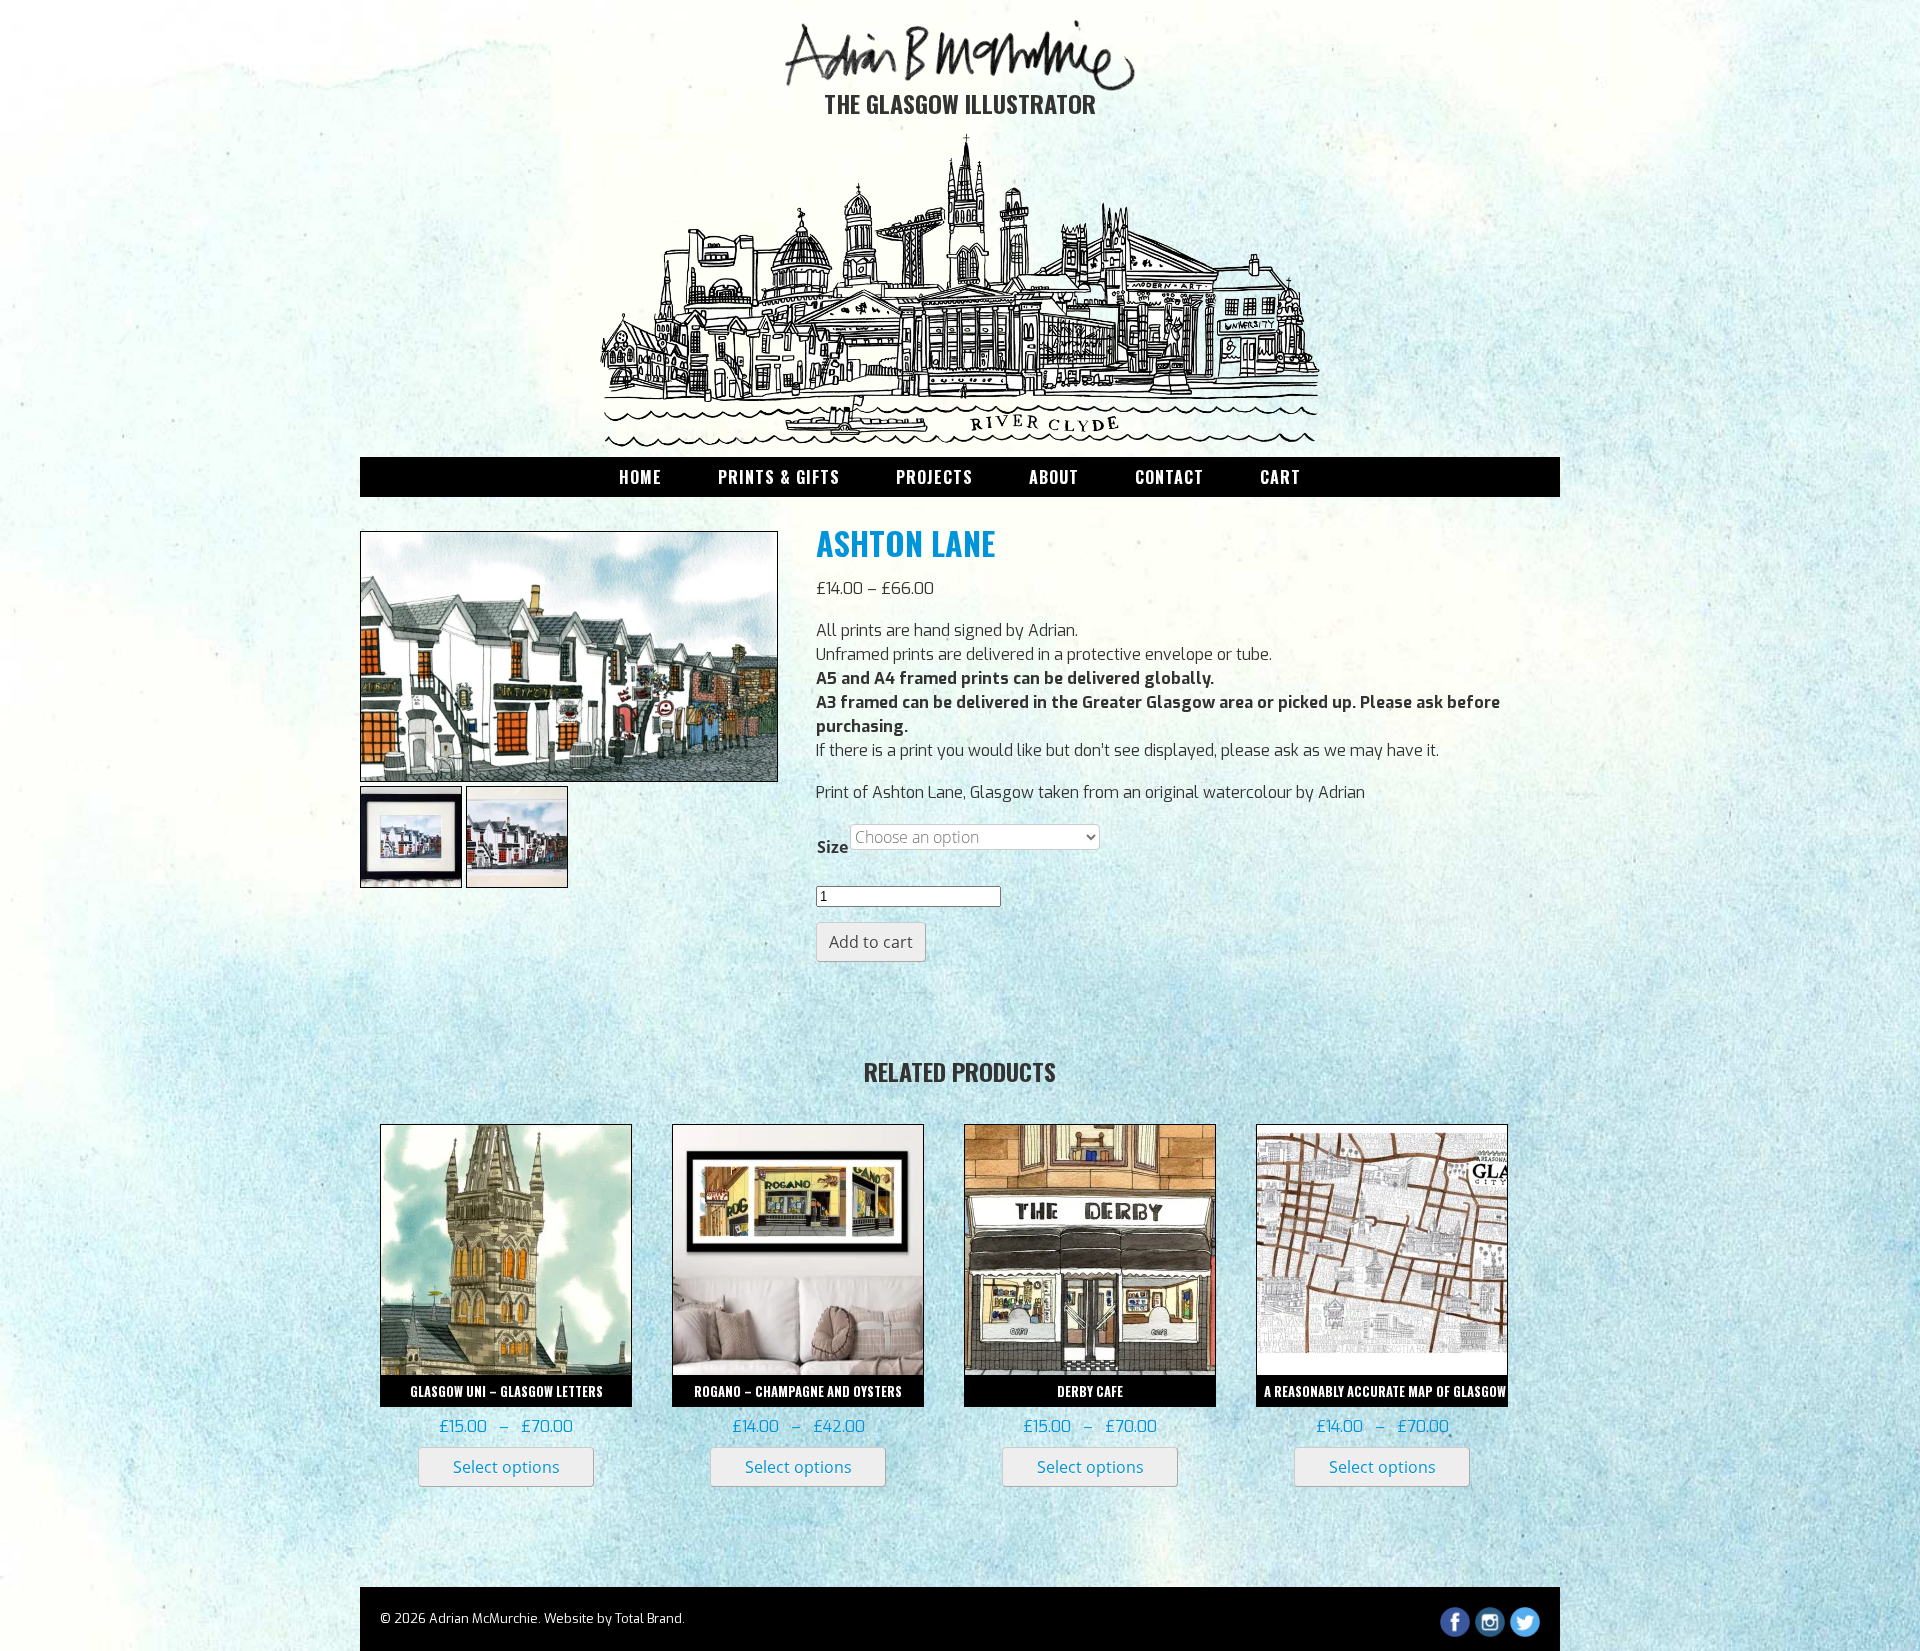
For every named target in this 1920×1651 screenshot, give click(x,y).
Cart (1280, 477)
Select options (506, 1467)
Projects (934, 477)
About (1054, 477)
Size (832, 847)
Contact (1169, 477)
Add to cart (871, 942)
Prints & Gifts (779, 477)
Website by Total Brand (613, 1618)
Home (640, 477)
